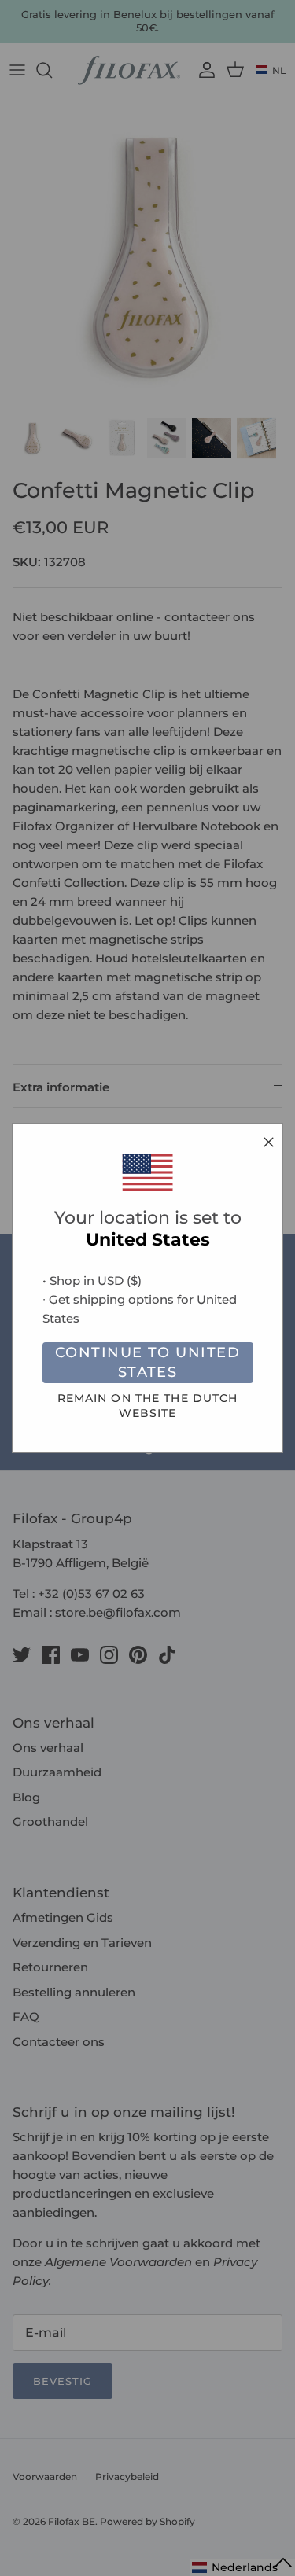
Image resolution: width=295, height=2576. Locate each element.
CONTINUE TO (147, 1362)
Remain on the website (148, 1406)
